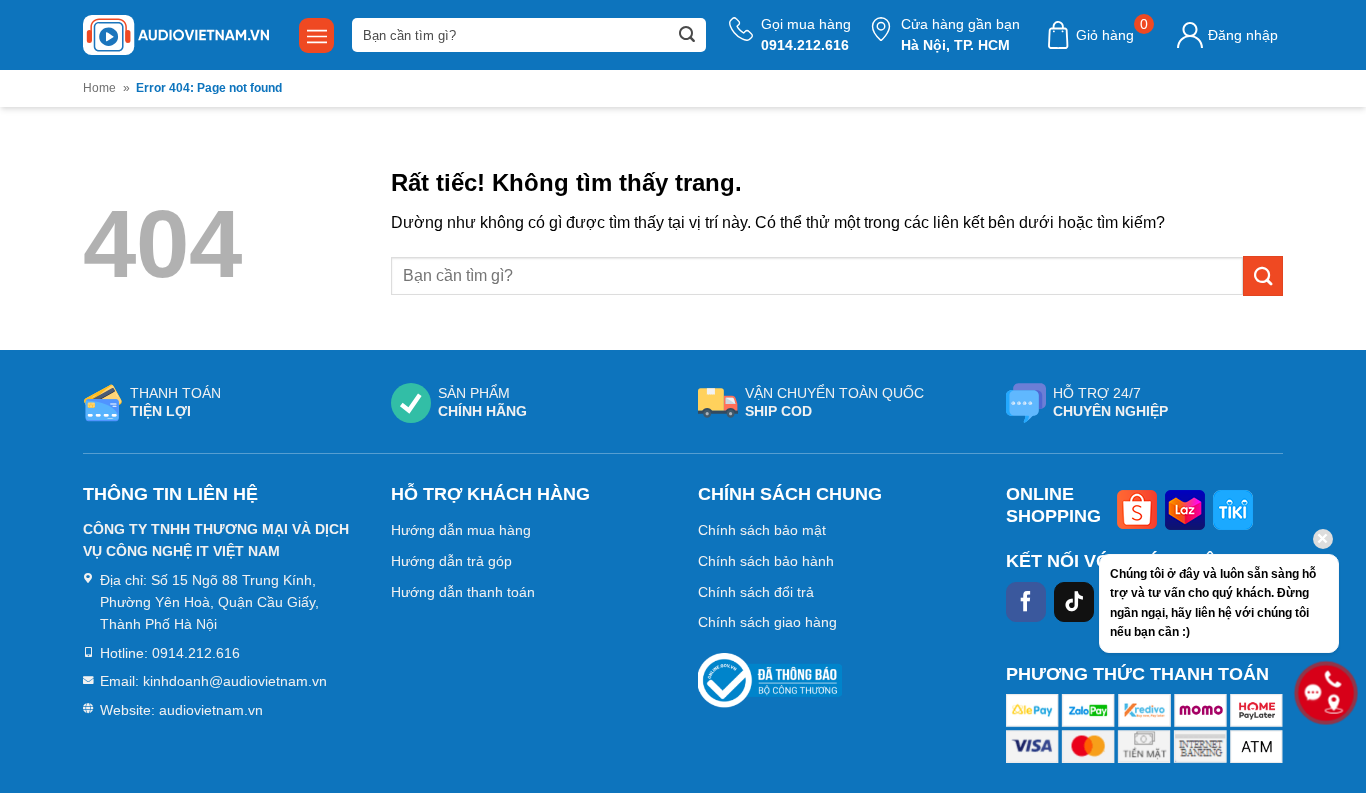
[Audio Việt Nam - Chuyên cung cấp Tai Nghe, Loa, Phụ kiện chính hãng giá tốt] (176, 35)
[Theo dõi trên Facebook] (1026, 602)
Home (99, 88)
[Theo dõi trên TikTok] (1074, 602)
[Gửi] (687, 35)
